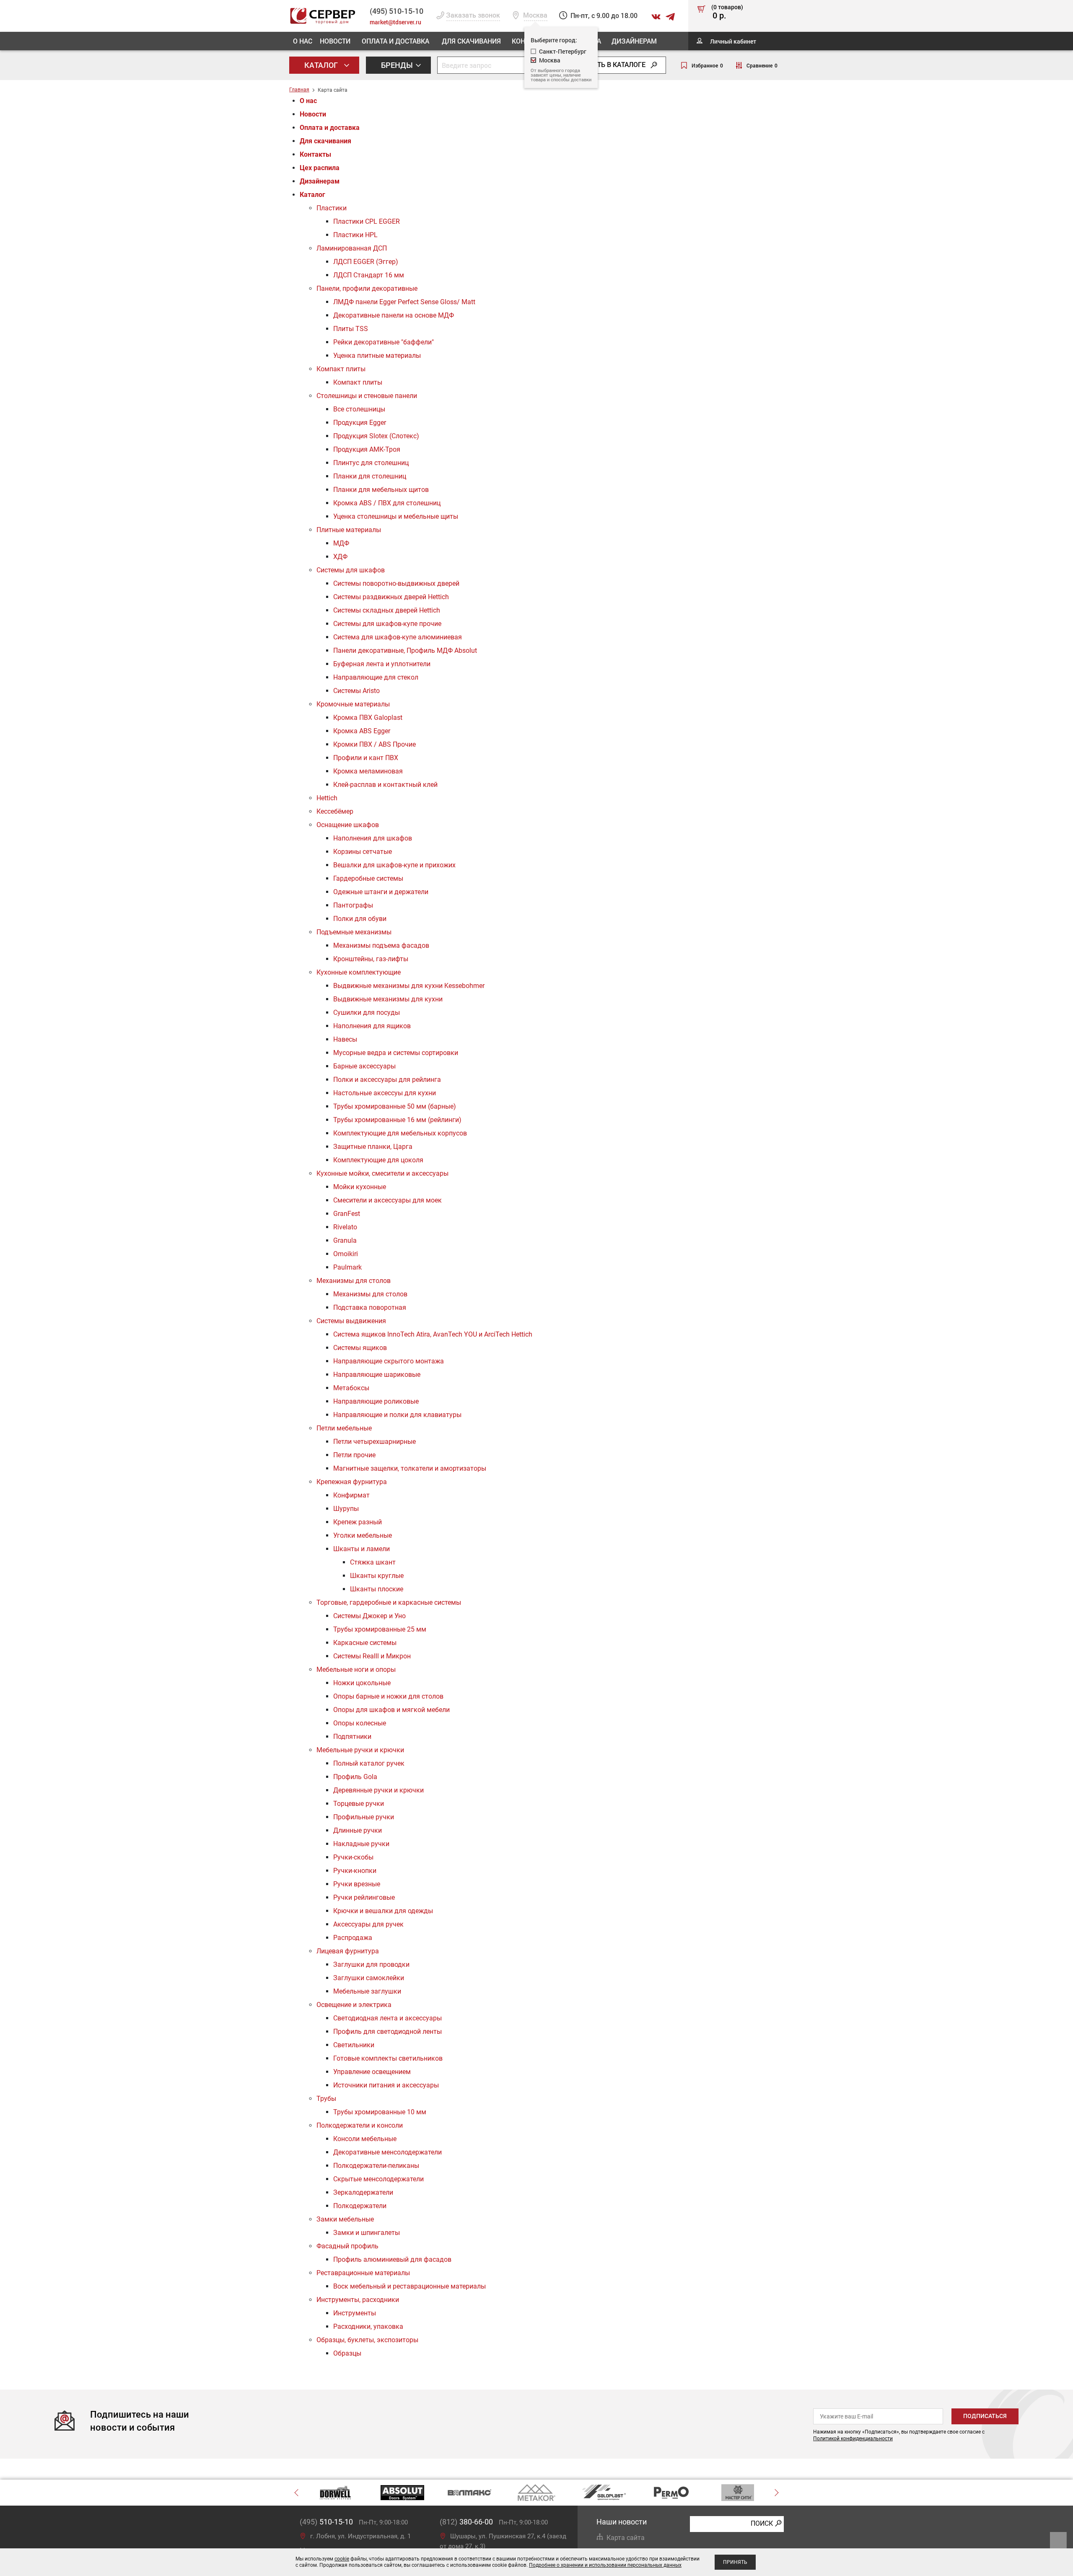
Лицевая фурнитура (348, 1951)
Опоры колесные (360, 1723)
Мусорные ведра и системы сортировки (396, 1053)
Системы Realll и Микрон (372, 1656)
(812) (466, 2522)
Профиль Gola (355, 1777)
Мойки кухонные (360, 1187)
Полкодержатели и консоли (360, 2125)
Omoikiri (346, 1254)
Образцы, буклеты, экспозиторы (367, 2340)
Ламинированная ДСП (352, 248)
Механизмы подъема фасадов (381, 945)
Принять (735, 2562)
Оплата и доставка (395, 41)
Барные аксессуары (364, 1066)
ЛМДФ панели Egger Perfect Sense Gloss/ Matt (404, 302)
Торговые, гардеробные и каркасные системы (389, 1602)
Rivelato (345, 1227)
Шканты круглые (377, 1576)
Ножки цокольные (362, 1683)
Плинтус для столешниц (371, 463)
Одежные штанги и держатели (381, 892)
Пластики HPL (355, 235)
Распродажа (353, 1938)
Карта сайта (626, 2538)
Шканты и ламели (362, 1549)
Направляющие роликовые (376, 1401)
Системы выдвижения (351, 1321)
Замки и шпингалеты (367, 2233)
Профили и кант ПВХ (366, 758)
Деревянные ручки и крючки (378, 1790)
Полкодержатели (360, 2206)
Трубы (326, 2099)
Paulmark (347, 1267)
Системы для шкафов (351, 570)
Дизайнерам (634, 41)
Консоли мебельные (365, 2139)
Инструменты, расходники (358, 2300)
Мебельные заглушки (367, 1991)
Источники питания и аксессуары (386, 2085)
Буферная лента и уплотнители (382, 664)
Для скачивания (471, 41)
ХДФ (340, 557)
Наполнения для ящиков (372, 1026)
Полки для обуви (360, 919)
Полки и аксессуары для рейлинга (387, 1080)
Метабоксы (351, 1388)
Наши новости (622, 2522)
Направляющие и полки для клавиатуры (397, 1415)
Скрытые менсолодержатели (378, 2179)
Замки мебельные (345, 2219)
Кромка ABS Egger (362, 731)
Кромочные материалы (353, 704)
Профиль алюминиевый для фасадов (392, 2259)
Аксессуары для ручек (368, 1924)
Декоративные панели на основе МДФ (394, 315)
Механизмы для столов (354, 1281)
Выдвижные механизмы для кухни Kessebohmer (409, 986)
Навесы (345, 1039)
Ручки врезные (357, 1884)
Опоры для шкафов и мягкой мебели (391, 1710)
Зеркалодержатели (363, 2192)
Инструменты (355, 2313)
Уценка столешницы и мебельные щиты (396, 516)
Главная (299, 90)
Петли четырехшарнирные (375, 1442)
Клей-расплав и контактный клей (385, 785)
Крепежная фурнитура (352, 1482)
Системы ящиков (360, 1348)
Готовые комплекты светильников (388, 2058)
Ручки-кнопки (355, 1871)
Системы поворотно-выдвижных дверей (396, 583)
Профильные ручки (364, 1817)
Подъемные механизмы (354, 932)
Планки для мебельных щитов (381, 490)
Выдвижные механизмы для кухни (388, 999)
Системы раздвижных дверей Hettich (391, 597)
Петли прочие (354, 1455)
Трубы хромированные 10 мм (380, 2112)
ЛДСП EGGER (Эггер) (366, 262)
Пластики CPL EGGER (367, 221)
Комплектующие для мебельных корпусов (400, 1133)
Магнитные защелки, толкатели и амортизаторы (410, 1468)
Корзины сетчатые (363, 852)
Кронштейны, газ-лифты (371, 959)
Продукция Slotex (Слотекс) (376, 436)
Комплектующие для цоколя (378, 1160)
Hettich (327, 798)
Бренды (398, 65)
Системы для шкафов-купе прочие (387, 624)
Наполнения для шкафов (373, 838)
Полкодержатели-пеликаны (376, 2166)
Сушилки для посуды (367, 1013)
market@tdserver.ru (395, 22)
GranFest (347, 1214)
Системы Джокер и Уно (369, 1616)
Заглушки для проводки (371, 1964)
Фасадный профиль (347, 2246)
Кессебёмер (335, 811)
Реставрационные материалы (363, 2273)
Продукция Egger (360, 423)
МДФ (341, 543)
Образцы (347, 2353)
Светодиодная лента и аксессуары (387, 2018)
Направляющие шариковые (377, 1375)
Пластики (332, 208)
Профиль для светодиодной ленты (387, 2032)
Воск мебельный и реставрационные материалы (410, 2286)
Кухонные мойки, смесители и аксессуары (382, 1173)
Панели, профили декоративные (367, 288)
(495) (326, 2522)
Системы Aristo (356, 691)
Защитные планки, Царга (373, 1147)
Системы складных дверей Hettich (387, 610)
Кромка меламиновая (368, 771)
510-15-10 (397, 11)
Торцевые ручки (359, 1804)
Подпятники (352, 1737)
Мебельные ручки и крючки (360, 1750)
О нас (303, 41)
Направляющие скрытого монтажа (389, 1361)
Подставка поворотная (370, 1307)
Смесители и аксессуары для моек (387, 1200)
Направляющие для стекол (376, 677)
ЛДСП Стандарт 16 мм (369, 275)
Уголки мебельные (363, 1535)
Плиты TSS (351, 329)
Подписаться (985, 2416)
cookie (342, 2559)
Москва (550, 60)
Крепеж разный (358, 1522)
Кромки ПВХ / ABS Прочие (375, 744)
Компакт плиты (341, 369)
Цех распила (320, 168)
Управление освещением (372, 2072)
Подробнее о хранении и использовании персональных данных (605, 2565)
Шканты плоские (377, 1589)
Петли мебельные (344, 1428)
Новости (335, 41)
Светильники (354, 2045)
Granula (345, 1240)
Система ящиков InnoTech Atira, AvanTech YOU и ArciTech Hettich (433, 1334)
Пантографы (353, 905)
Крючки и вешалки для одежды (383, 1911)
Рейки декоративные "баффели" (384, 342)
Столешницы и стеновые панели (367, 396)
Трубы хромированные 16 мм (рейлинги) (397, 1120)
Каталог (322, 65)
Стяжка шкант (373, 1562)
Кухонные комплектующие (359, 972)
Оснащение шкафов (348, 825)
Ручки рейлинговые (364, 1897)
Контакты (315, 154)
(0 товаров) (727, 12)
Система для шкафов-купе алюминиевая (398, 637)
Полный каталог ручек (369, 1763)
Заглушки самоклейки (369, 1978)
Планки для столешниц (370, 476)
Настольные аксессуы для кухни (385, 1093)
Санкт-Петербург (563, 51)
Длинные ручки (358, 1830)
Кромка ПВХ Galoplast (368, 718)
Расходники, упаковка (368, 2326)
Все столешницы (359, 409)
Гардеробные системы (368, 878)
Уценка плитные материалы (377, 356)
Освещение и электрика (354, 2005)
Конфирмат (351, 1495)
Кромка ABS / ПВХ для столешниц (387, 503)
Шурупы (346, 1509)
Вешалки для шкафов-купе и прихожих (394, 865)
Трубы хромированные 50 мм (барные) (395, 1106)
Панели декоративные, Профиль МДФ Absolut (405, 650)
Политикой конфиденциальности (853, 2439)
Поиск (762, 2523)
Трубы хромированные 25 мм (380, 1629)
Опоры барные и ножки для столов (388, 1696)
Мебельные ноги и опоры (356, 1669)
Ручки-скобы (353, 1857)
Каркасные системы (365, 1643)
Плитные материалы (349, 530)
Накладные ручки (361, 1844)
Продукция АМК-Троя (367, 449)
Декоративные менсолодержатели (387, 2152)
